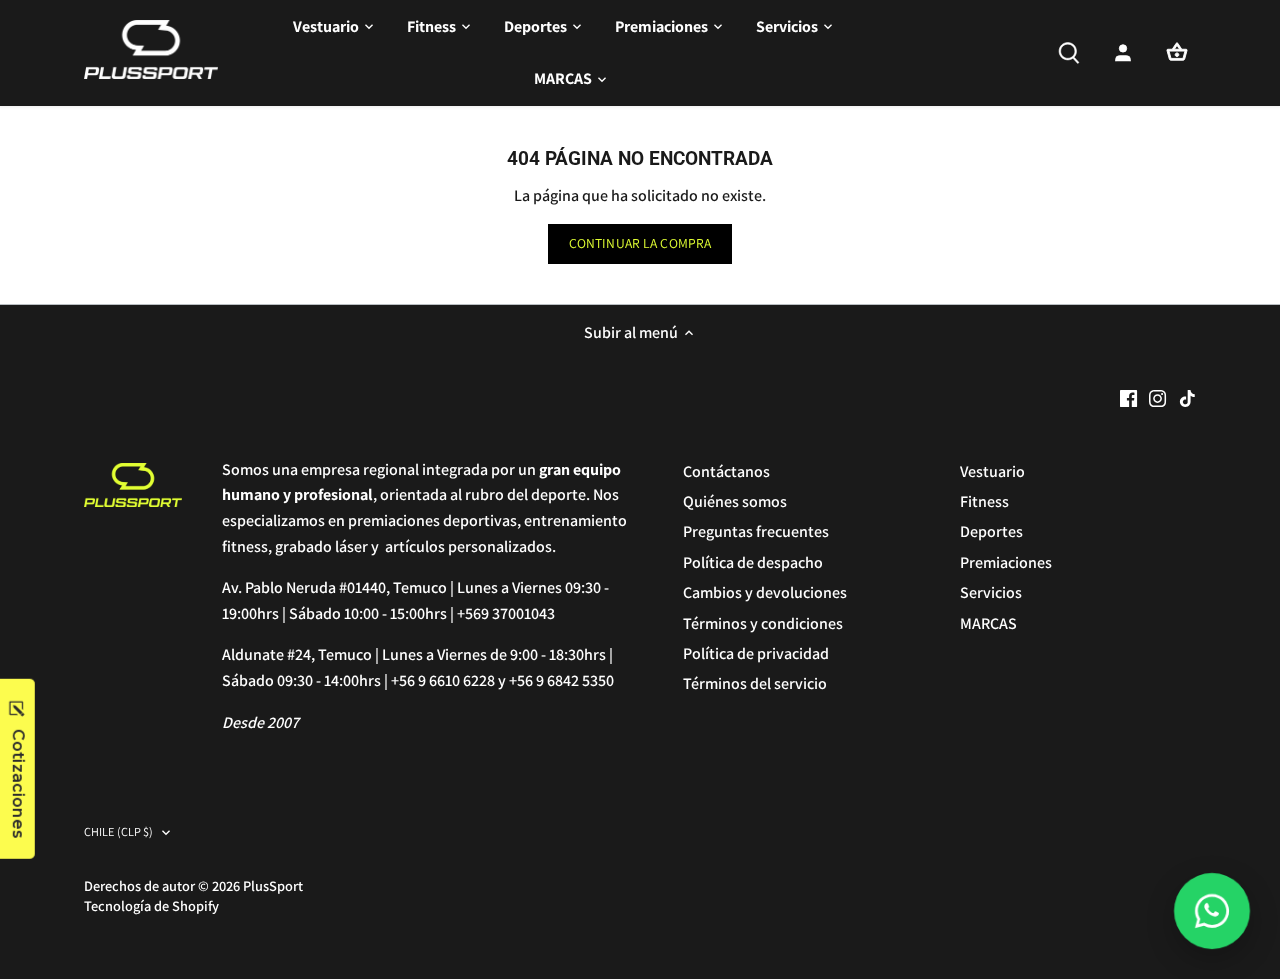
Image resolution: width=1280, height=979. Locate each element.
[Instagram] (1157, 397)
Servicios (991, 592)
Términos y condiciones (763, 623)
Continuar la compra (640, 243)
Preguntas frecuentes (756, 531)
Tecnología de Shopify (151, 905)
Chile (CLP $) (119, 832)
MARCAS (988, 623)
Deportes (991, 531)
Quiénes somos (735, 501)
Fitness (984, 501)
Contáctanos (726, 471)
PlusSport (273, 885)
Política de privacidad (756, 653)
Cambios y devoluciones (765, 592)
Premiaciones (1006, 562)
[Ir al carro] (1177, 53)
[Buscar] (1069, 53)
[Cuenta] (1123, 53)
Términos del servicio (755, 683)
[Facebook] (1128, 397)
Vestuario (992, 471)
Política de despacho (753, 562)
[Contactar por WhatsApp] (1212, 911)
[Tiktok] (1187, 397)
